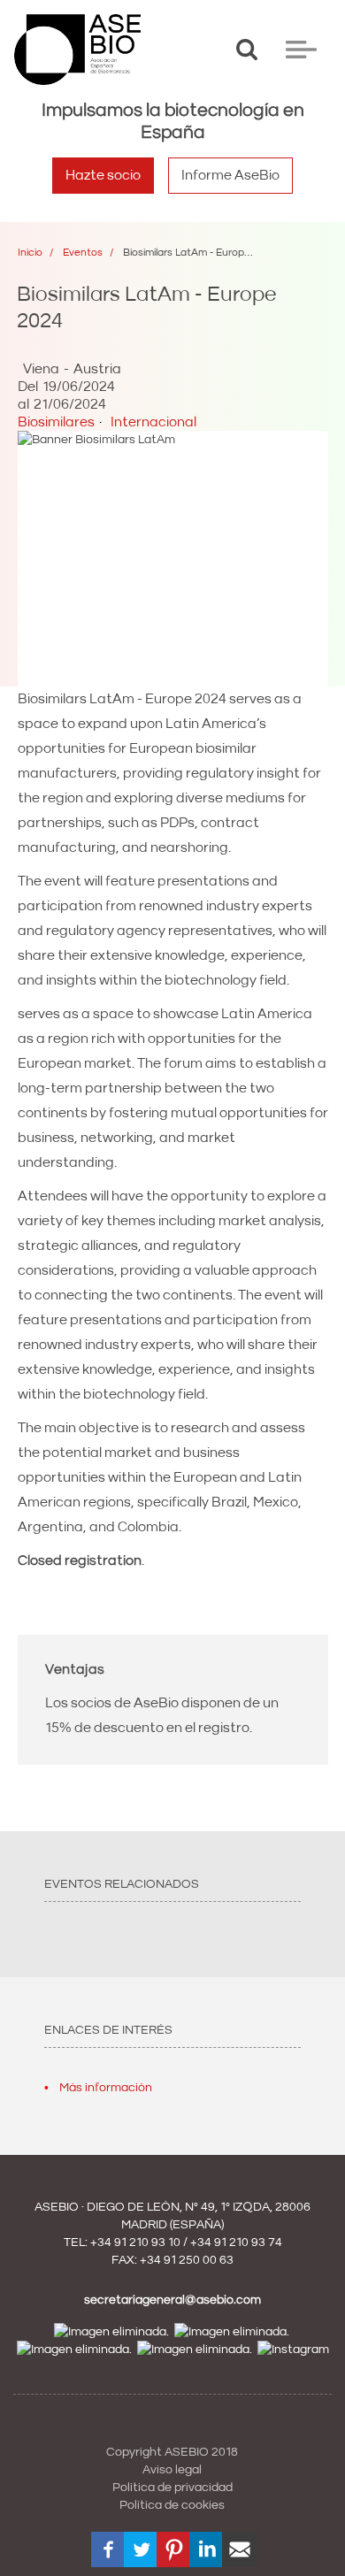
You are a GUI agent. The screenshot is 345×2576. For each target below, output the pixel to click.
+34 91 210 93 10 (135, 2242)
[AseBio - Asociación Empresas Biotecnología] (77, 50)
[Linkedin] (207, 2549)
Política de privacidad (172, 2488)
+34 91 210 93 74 (236, 2242)
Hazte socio (103, 175)
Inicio (30, 253)
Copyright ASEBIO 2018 (172, 2452)
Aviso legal (172, 2470)
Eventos (83, 253)
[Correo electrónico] (240, 2549)
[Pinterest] (174, 2549)
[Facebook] (109, 2549)
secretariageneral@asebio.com (172, 2300)
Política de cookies (172, 2505)
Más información (106, 2088)
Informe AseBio (230, 175)
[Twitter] (142, 2549)
